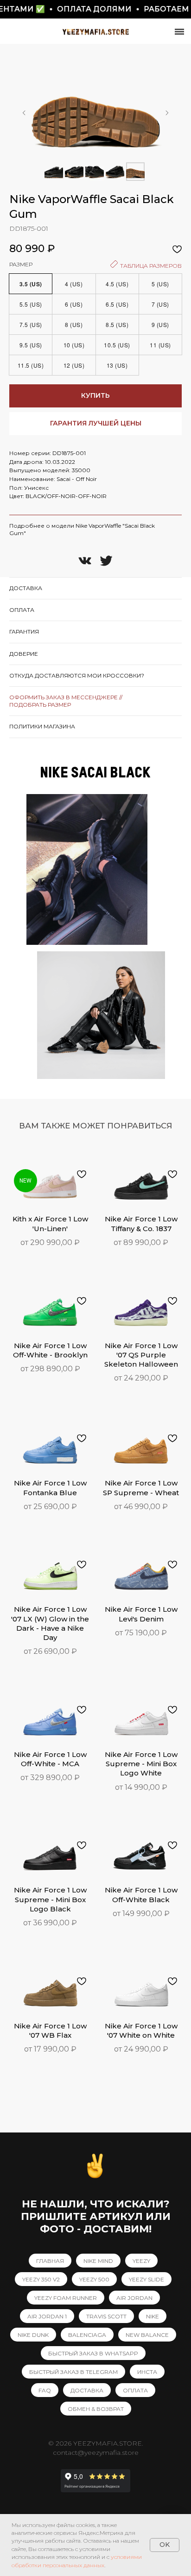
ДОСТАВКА (87, 2390)
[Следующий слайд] (167, 113)
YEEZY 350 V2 (41, 2279)
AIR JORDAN (134, 2298)
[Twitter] (106, 561)
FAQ (45, 2390)
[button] (95, 424)
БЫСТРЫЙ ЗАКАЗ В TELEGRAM (73, 2372)
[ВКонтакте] (85, 561)
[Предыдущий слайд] (24, 113)
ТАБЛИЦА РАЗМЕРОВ (150, 266)
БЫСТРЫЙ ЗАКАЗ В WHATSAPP (93, 2353)
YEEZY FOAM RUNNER (66, 2298)
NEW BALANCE (147, 2335)
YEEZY (141, 2261)
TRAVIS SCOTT (106, 2316)
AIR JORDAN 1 (47, 2316)
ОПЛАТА (135, 2390)
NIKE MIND (98, 2261)
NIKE (153, 2316)
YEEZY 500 (94, 2279)
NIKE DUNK (33, 2335)
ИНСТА (147, 2372)
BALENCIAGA (87, 2335)
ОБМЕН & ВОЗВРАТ (96, 2409)
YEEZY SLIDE (146, 2279)
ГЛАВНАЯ (50, 2261)
